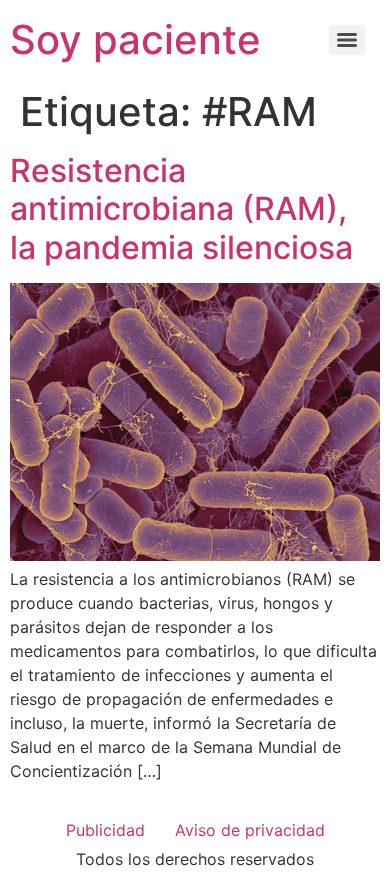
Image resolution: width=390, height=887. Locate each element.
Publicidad (105, 830)
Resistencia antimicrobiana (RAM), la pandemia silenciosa (181, 209)
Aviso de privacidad (250, 830)
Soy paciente (135, 39)
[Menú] (347, 40)
